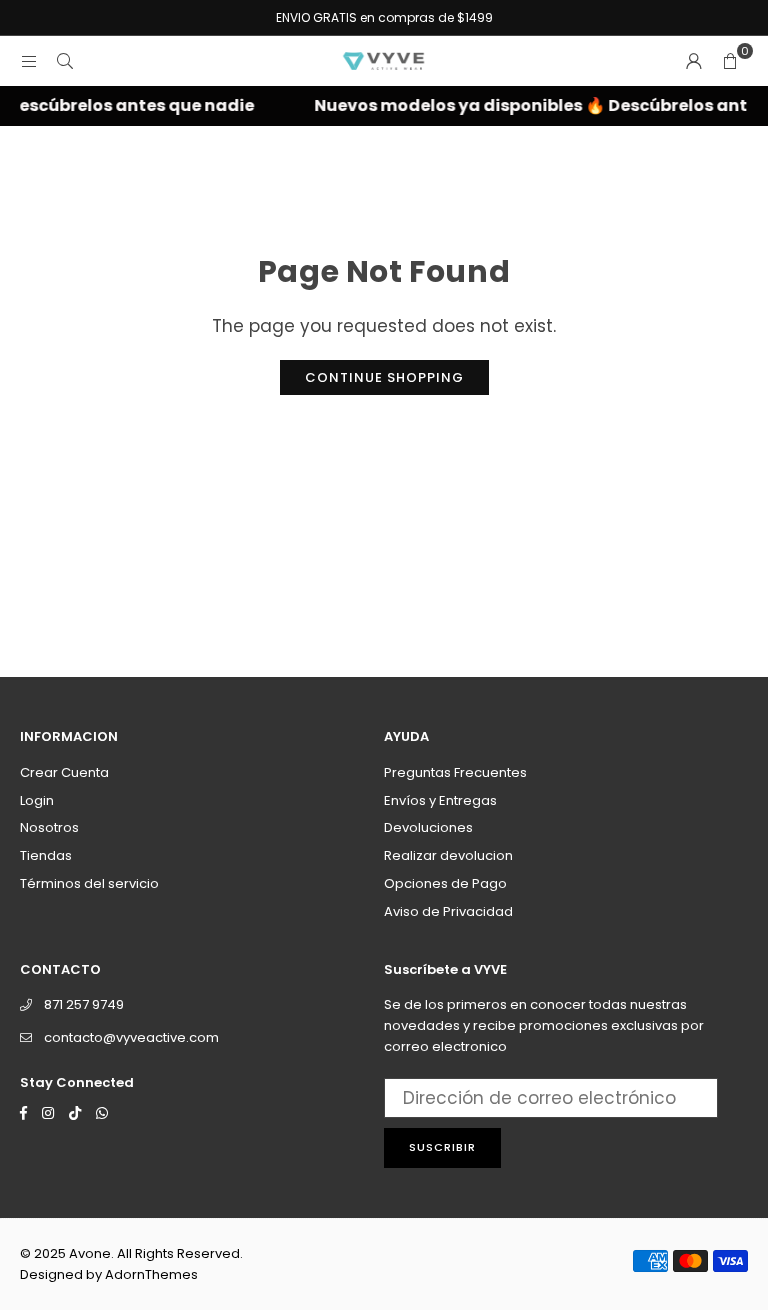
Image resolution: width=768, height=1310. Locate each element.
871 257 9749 (84, 1004)
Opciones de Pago (445, 883)
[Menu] (29, 61)
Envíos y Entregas (440, 800)
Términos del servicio (89, 883)
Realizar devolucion (448, 855)
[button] (730, 61)
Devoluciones (428, 827)
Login (37, 800)
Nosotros (49, 827)
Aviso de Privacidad (448, 911)
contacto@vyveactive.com (131, 1037)
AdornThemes (151, 1274)
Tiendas (46, 855)
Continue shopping (384, 377)
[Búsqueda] (65, 61)
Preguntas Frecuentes (455, 772)
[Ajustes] (694, 61)
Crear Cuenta (64, 772)
